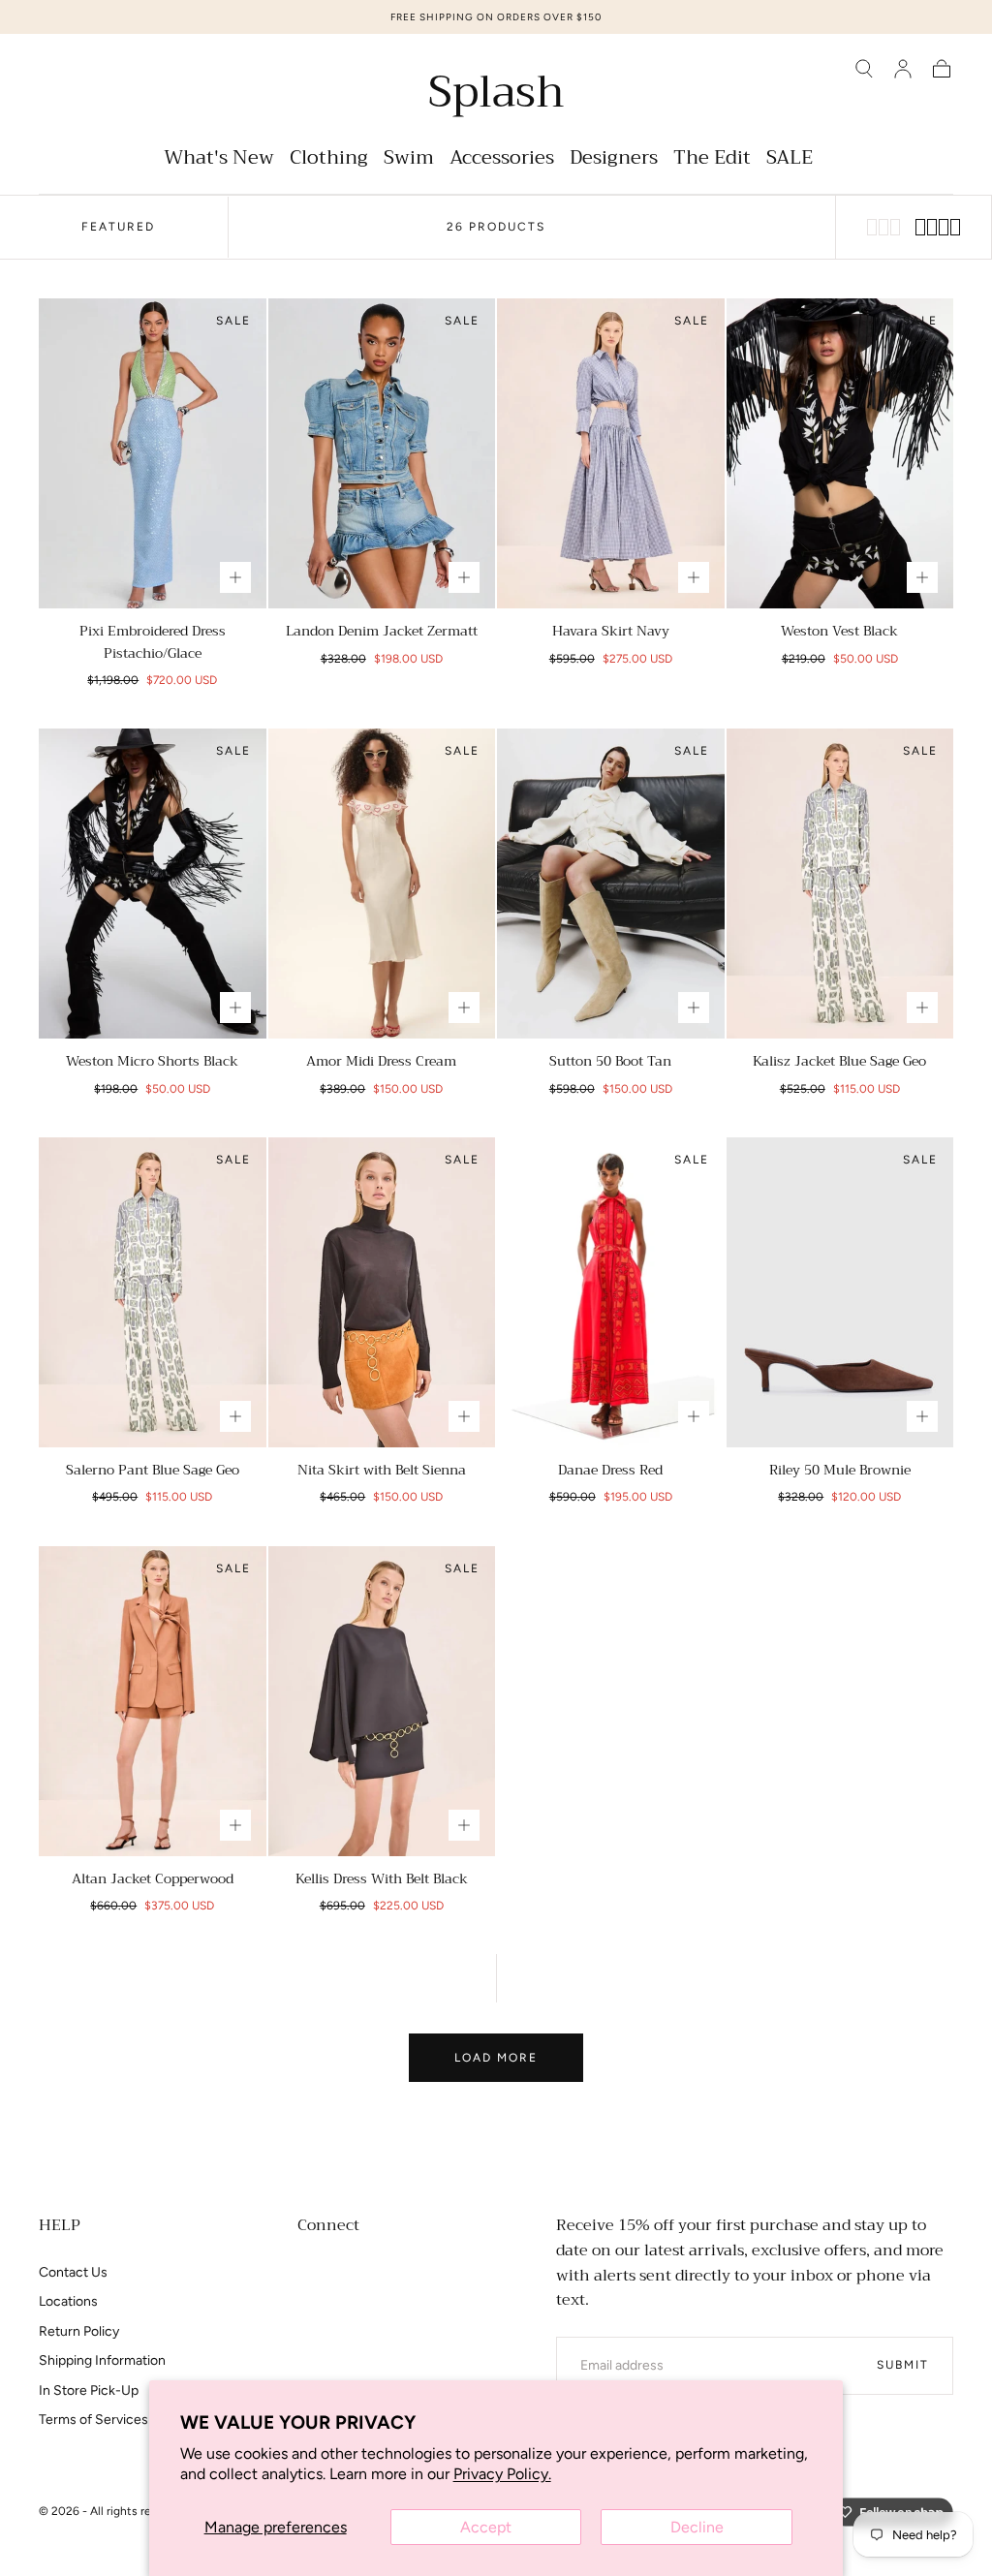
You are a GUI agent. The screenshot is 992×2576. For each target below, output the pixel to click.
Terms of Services (93, 2420)
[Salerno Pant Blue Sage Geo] (153, 1292)
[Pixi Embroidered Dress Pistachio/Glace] (153, 453)
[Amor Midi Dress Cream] (382, 884)
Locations (68, 2301)
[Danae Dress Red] (611, 1292)
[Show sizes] (235, 577)
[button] (864, 69)
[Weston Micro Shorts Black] (153, 884)
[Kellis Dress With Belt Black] (382, 1701)
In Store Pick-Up (89, 2390)
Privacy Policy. (502, 2474)
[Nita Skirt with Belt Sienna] (382, 1292)
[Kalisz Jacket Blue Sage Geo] (840, 884)
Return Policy (79, 2331)
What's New (219, 160)
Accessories (502, 160)
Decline (697, 2527)
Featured (118, 227)
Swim (409, 160)
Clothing (329, 160)
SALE (790, 160)
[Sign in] (903, 69)
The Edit (712, 160)
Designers (614, 160)
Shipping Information (102, 2360)
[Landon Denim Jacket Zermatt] (382, 453)
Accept (486, 2527)
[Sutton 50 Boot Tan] (611, 884)
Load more (496, 2058)
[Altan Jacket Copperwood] (153, 1701)
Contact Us (73, 2272)
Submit (903, 2365)
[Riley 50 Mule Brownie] (840, 1292)
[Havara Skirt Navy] (611, 453)
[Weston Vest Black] (840, 453)
